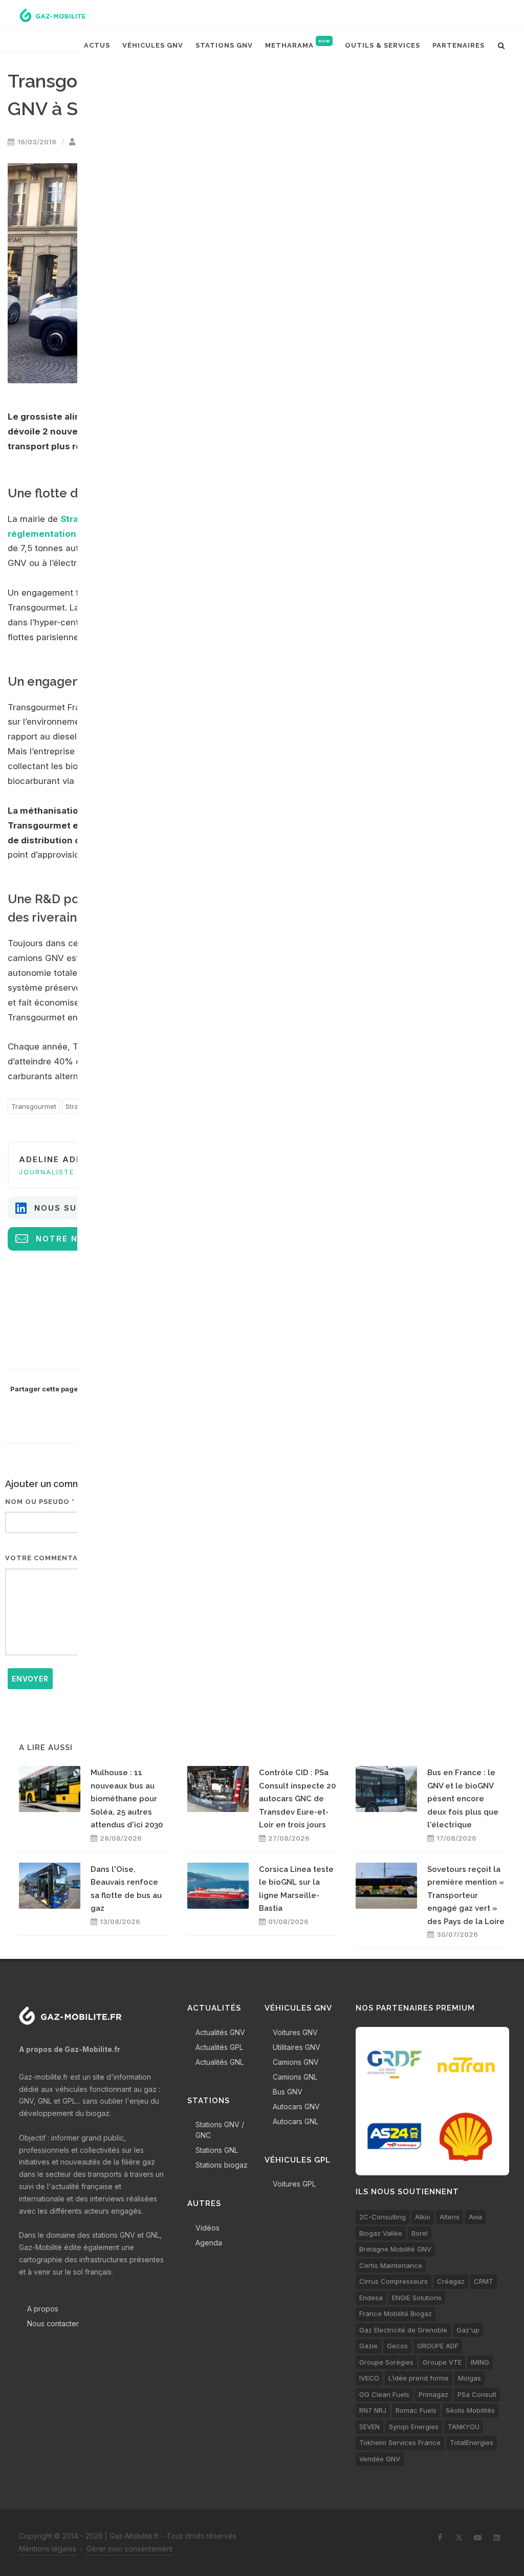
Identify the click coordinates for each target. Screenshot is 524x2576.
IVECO (369, 2378)
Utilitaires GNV (297, 2047)
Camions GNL (295, 2077)
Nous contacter (53, 2323)
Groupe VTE (442, 2362)
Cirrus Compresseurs (394, 2281)
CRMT (484, 2281)
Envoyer (30, 1679)
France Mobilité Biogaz (396, 2313)
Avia (475, 2217)
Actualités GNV (220, 2032)
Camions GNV (296, 2062)
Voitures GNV (295, 2032)
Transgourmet (34, 1106)
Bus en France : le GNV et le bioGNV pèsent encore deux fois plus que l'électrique (463, 1799)
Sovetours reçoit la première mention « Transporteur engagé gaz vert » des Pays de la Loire (466, 1895)
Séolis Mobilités (470, 2410)
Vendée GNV (380, 2459)
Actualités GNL (220, 2062)
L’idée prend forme (419, 2378)
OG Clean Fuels (384, 2394)
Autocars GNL (296, 2121)
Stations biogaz (222, 2165)
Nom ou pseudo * (40, 1502)
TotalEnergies (472, 2442)
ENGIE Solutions (417, 2298)
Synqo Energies (414, 2427)
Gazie (368, 2346)
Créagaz (451, 2281)
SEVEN (369, 2427)
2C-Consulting (383, 2217)
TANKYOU (464, 2427)
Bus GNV (288, 2092)
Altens (450, 2217)
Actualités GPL (219, 2047)
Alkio (423, 2217)
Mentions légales (48, 2549)
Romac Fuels (416, 2410)
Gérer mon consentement (129, 2549)
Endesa (371, 2298)
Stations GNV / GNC (220, 2130)
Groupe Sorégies (386, 2362)
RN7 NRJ (373, 2410)
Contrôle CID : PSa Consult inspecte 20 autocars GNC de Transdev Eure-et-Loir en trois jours (297, 1799)
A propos (43, 2309)
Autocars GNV (296, 2106)
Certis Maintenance (391, 2265)
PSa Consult (477, 2394)
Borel (420, 2233)
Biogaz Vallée (381, 2233)
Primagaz (433, 2394)
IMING (480, 2362)
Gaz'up (468, 2330)
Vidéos (208, 2228)
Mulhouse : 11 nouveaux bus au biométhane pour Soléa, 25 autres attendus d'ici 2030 (127, 1799)
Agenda (209, 2243)
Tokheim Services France (400, 2442)
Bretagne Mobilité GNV (395, 2249)
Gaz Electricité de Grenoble (403, 2330)
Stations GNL (217, 2150)
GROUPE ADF (438, 2346)
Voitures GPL (294, 2184)
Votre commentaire (48, 1558)
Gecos (397, 2346)
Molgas (470, 2378)
